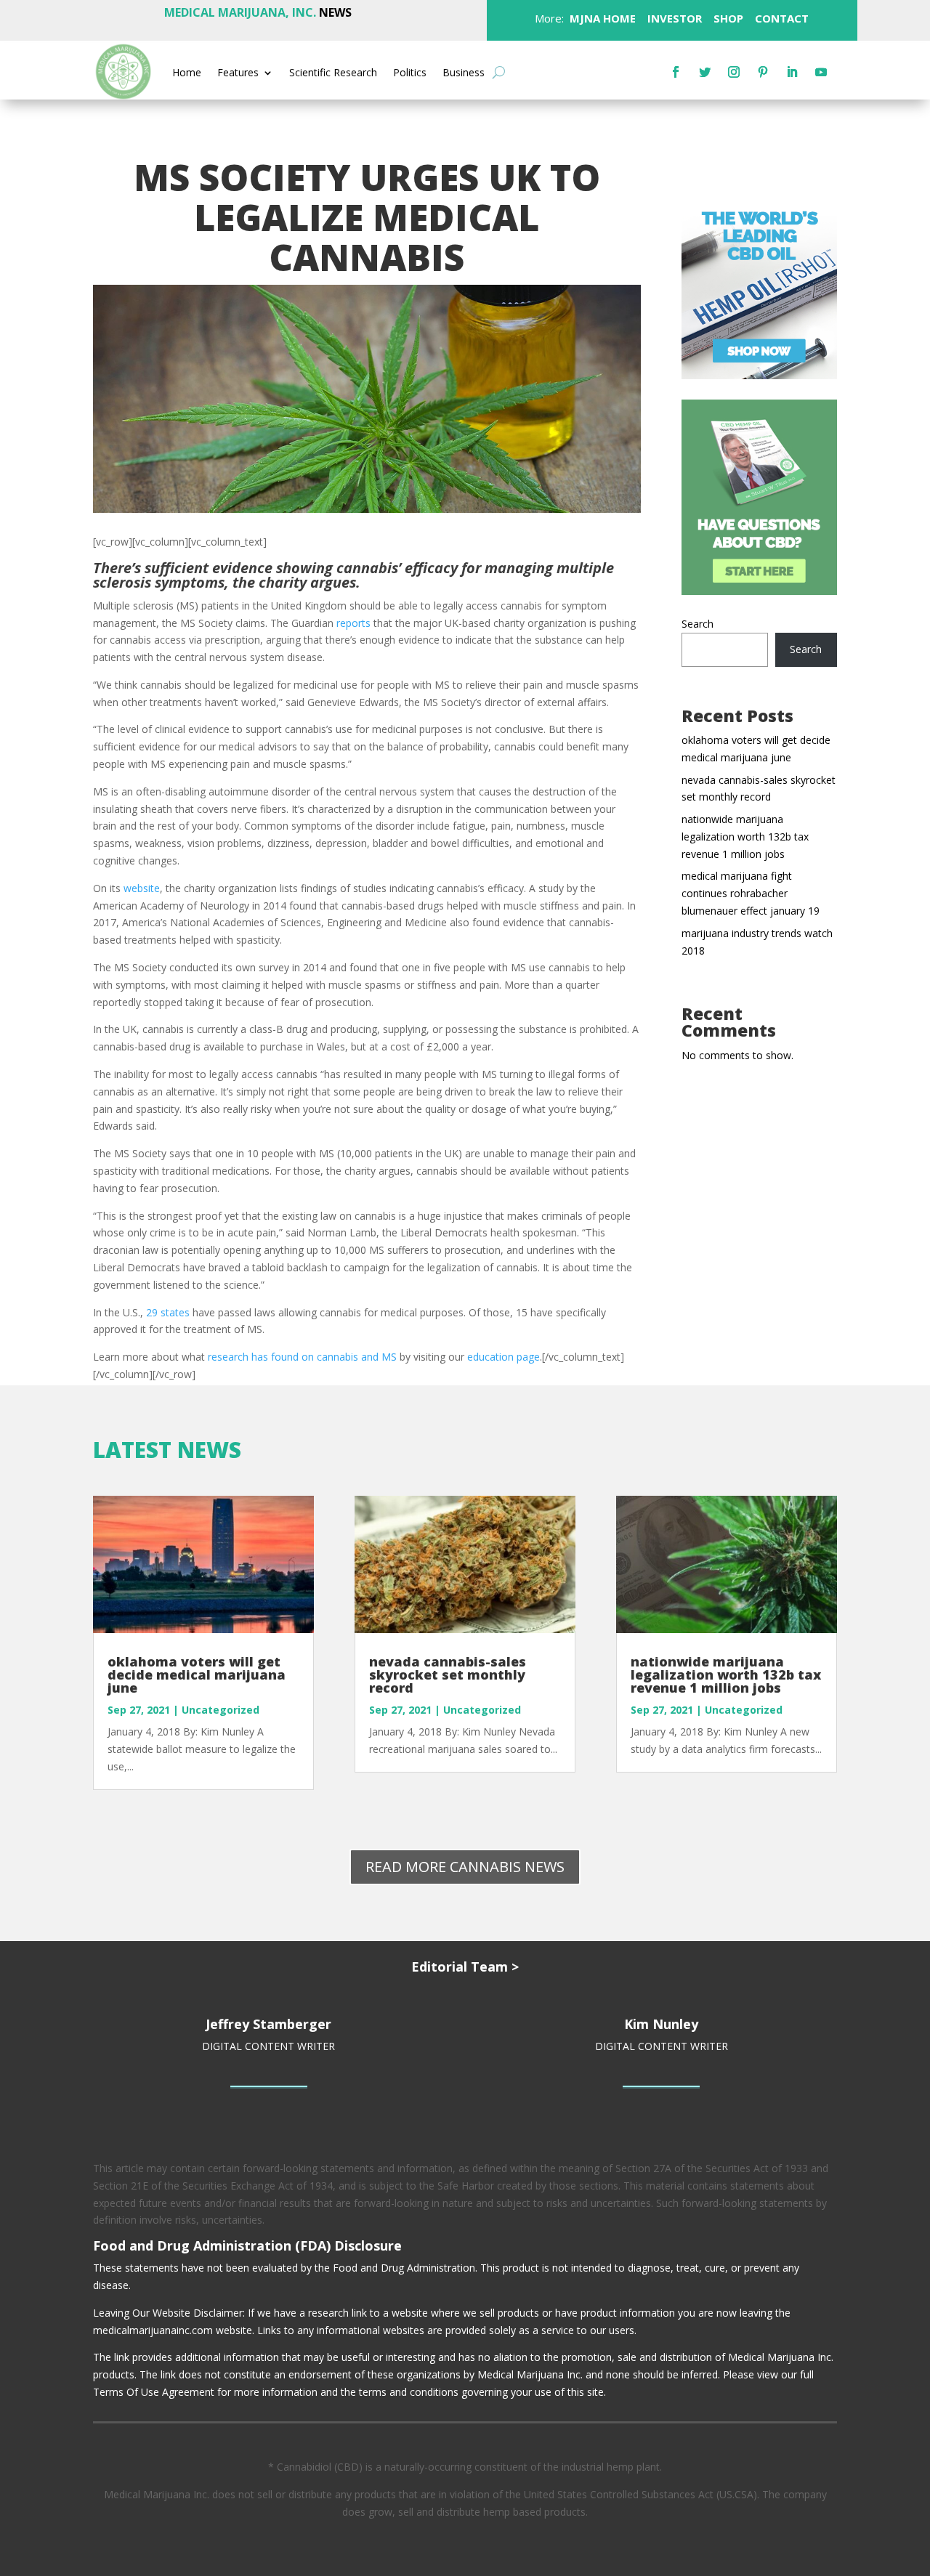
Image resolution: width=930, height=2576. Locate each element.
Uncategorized (221, 1710)
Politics (410, 73)
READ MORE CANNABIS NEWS (465, 1867)
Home (187, 73)
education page (504, 1357)
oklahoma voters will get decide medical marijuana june (197, 1674)
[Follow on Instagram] (734, 72)
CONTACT (780, 18)
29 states (168, 1312)
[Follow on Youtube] (821, 72)
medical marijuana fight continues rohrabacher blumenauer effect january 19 (751, 893)
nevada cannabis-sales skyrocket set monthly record (448, 1674)
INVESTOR (675, 18)
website (142, 888)
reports (353, 623)
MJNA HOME (601, 18)
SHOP (727, 18)
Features (238, 73)
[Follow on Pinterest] (763, 72)
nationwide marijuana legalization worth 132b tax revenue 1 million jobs (745, 837)
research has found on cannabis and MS (302, 1357)
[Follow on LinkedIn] (792, 72)
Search (697, 624)
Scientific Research (333, 73)
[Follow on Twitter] (705, 72)
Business (464, 73)
